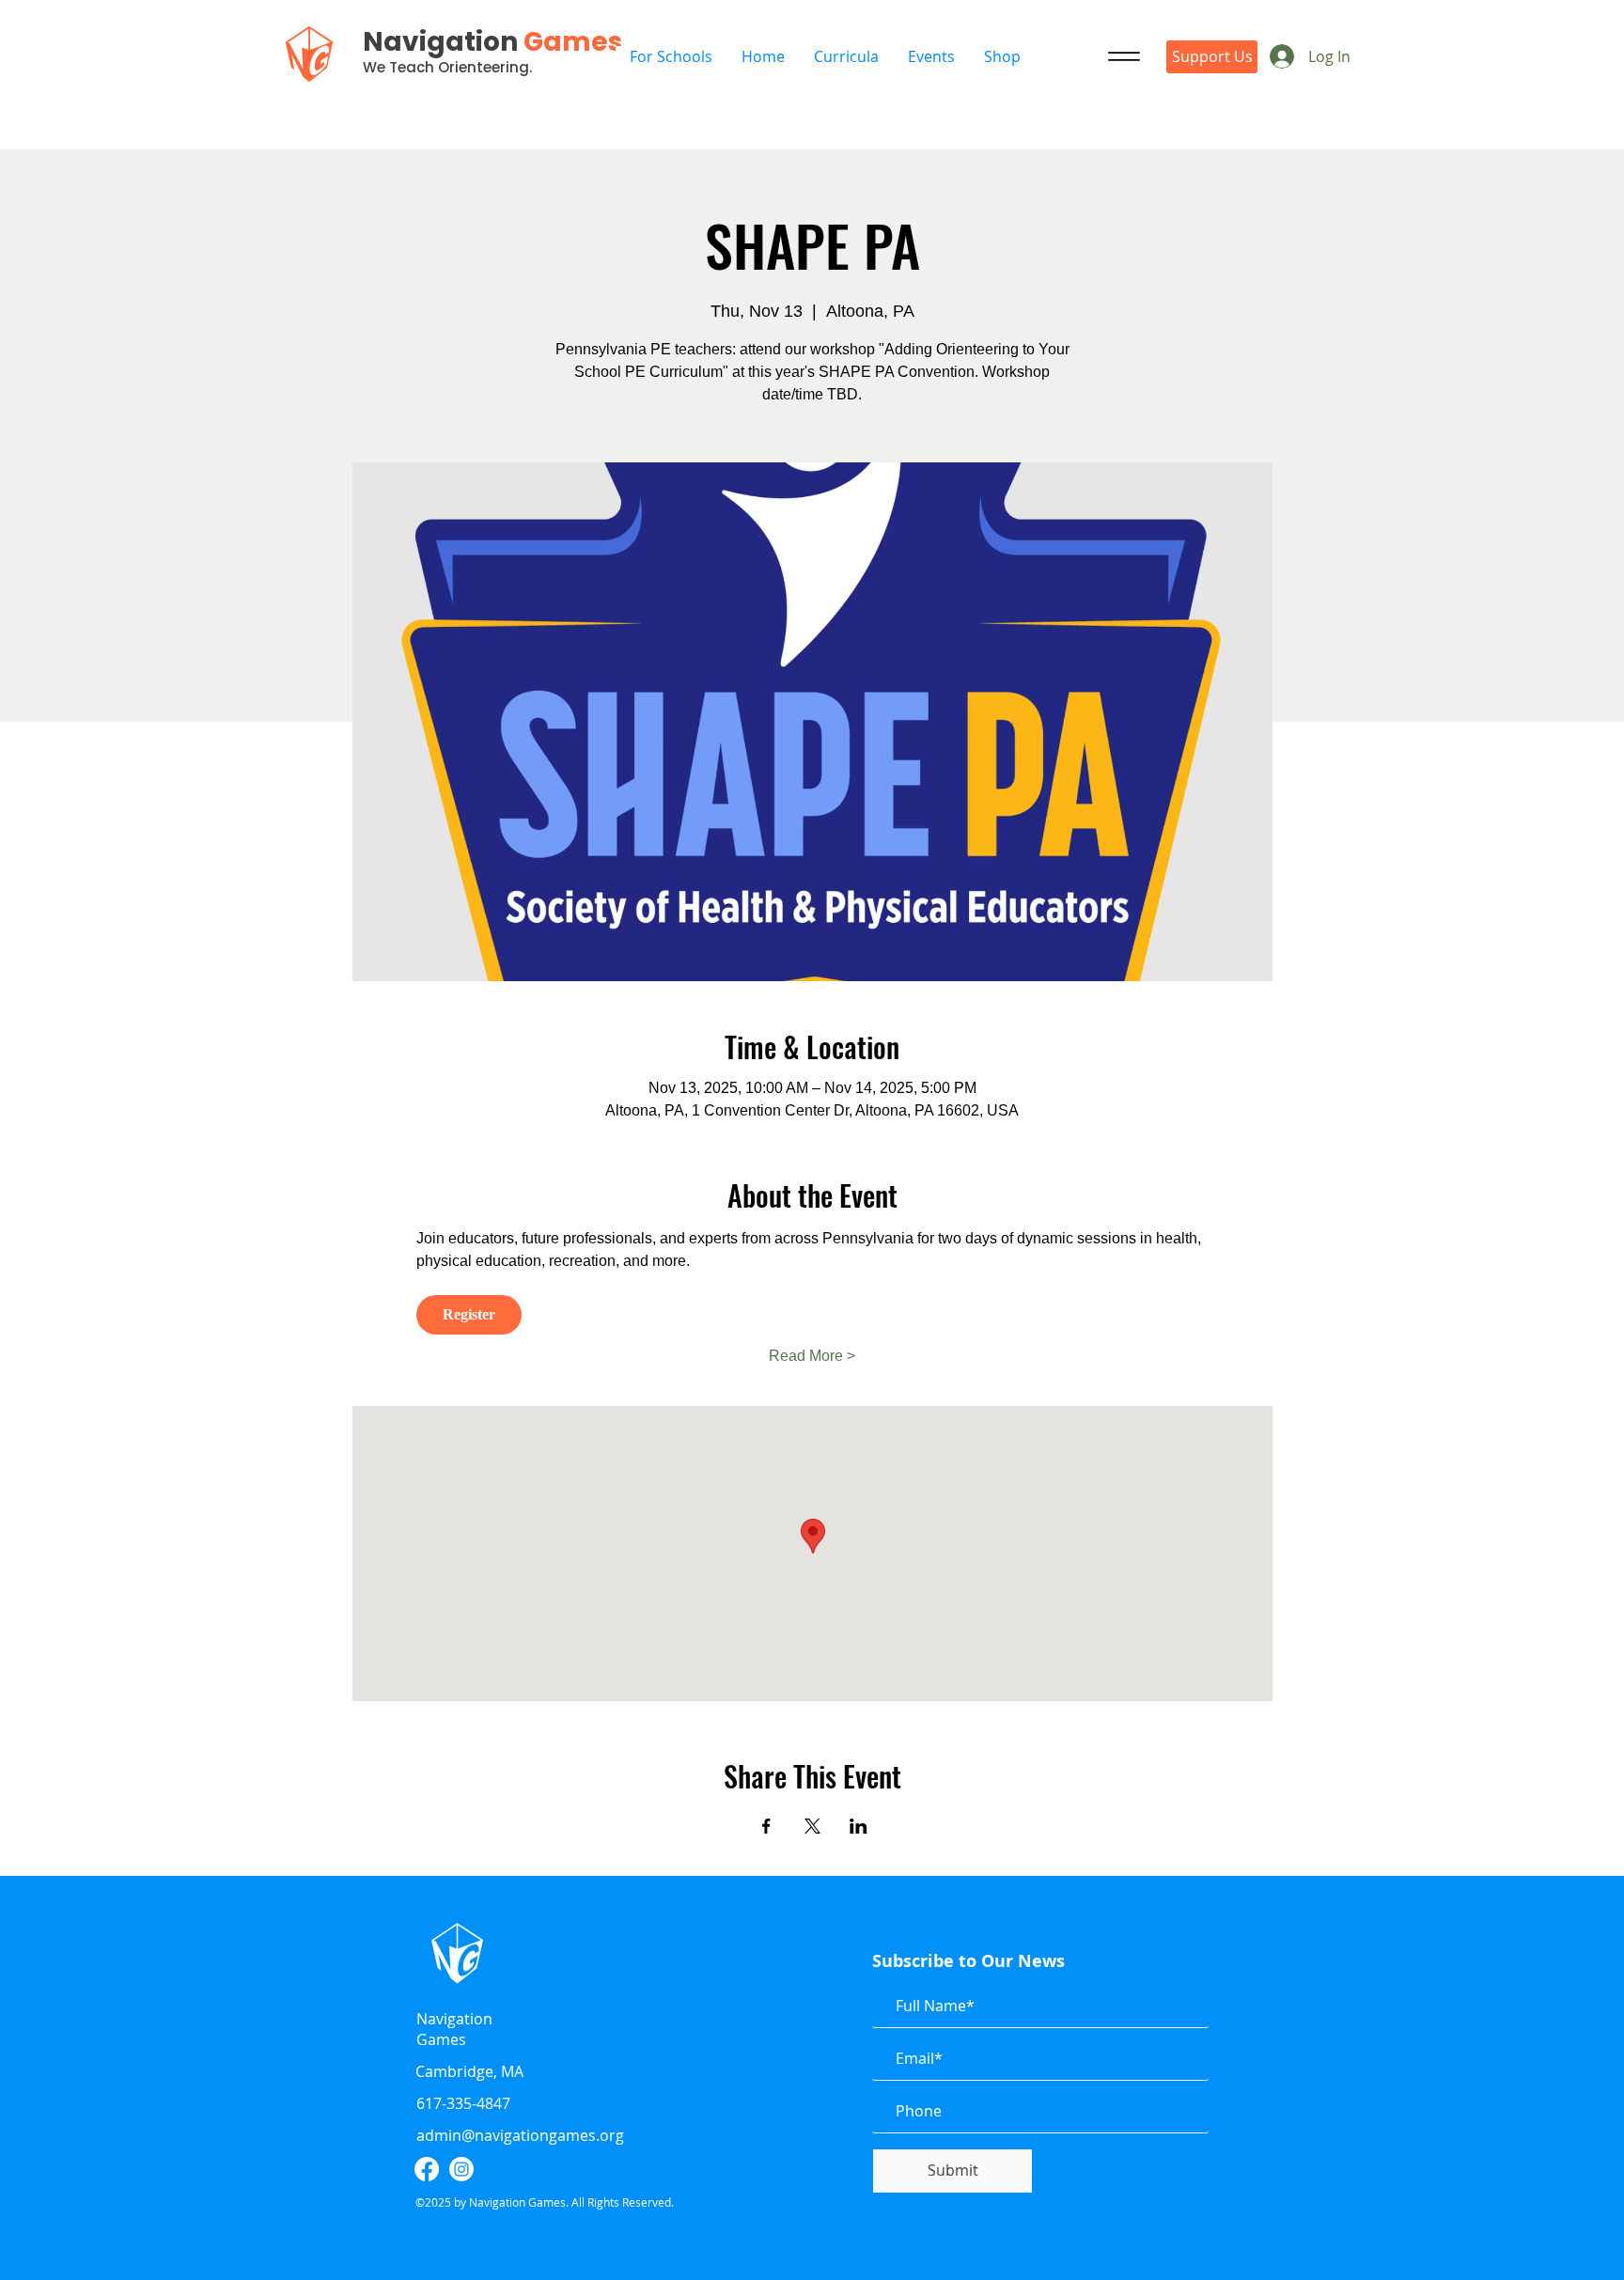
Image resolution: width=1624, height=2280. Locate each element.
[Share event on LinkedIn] (859, 1826)
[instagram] (461, 2169)
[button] (931, 57)
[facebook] (427, 2169)
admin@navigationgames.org (520, 2135)
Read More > (812, 1356)
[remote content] (812, 1315)
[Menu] (1124, 56)
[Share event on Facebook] (766, 1826)
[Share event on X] (812, 1826)
